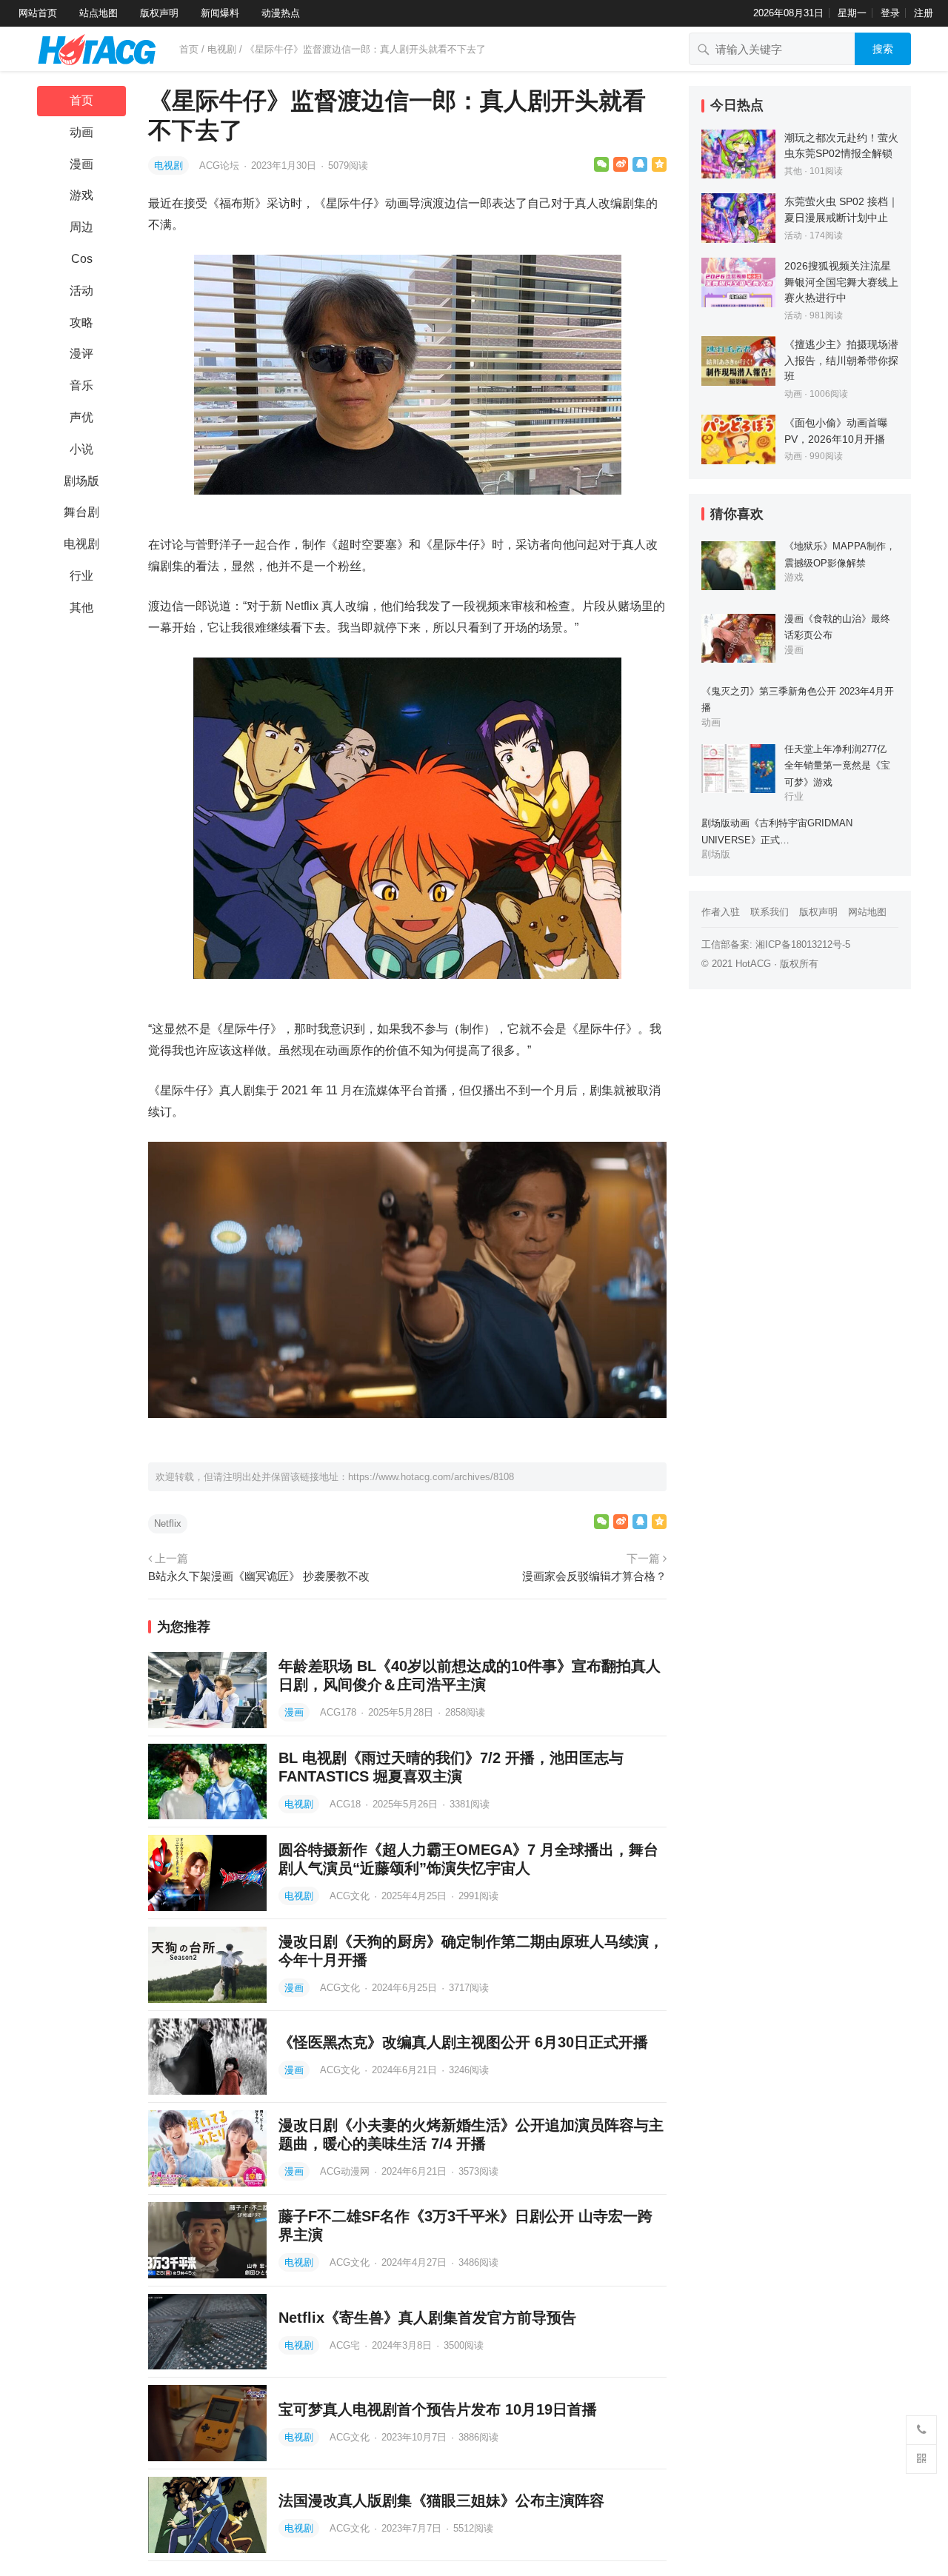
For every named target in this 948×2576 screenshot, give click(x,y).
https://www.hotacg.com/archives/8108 (431, 1477)
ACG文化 (351, 1896)
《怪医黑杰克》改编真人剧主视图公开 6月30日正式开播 (463, 2042)
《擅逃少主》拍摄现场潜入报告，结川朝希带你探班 (841, 360)
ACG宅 (346, 2345)
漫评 (81, 354)
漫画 (81, 164)
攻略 (81, 322)
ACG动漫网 (346, 2171)
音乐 (81, 385)
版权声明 (159, 13)
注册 (924, 13)
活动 (81, 291)
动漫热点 (281, 13)
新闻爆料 (220, 13)
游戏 (81, 195)
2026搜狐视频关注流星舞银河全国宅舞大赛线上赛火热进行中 (841, 282)
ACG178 (340, 1712)
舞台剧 (81, 512)
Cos (82, 259)
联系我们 (770, 912)
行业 (81, 576)
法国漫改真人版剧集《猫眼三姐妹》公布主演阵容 (441, 2500)
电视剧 (222, 49)
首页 (189, 49)
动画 (81, 132)
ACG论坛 (221, 165)
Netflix (168, 1523)
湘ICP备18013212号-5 (803, 944)
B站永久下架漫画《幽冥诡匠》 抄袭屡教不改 (259, 1576)
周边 (81, 227)
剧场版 (81, 481)
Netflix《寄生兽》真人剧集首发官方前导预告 (427, 2318)
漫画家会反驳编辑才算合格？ (594, 1576)
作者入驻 (721, 912)
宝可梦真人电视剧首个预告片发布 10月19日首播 (438, 2409)
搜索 (883, 49)
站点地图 (99, 13)
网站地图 (867, 912)
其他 (81, 608)
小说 (81, 449)
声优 (81, 417)
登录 (890, 13)
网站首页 (38, 13)
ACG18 (347, 1804)
